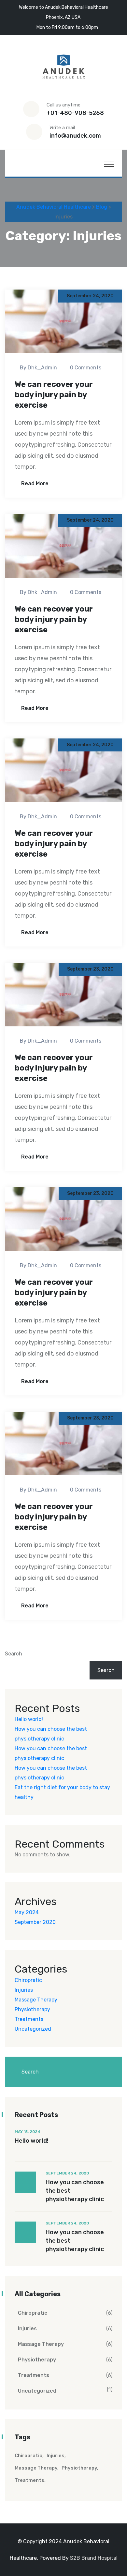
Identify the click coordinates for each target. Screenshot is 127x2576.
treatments (29, 2480)
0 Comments (86, 368)
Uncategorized (33, 2029)
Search (14, 1654)
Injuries (24, 1990)
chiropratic (28, 2456)
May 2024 (27, 1912)
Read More (34, 483)
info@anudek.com (75, 136)
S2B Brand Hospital (94, 2558)
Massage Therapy (36, 2000)
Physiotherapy (32, 2009)
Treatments (29, 2019)
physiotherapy (79, 2468)
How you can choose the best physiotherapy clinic (75, 2191)
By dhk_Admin (38, 368)
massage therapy (36, 2468)
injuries (56, 2456)
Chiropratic (28, 1980)
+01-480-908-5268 (75, 113)
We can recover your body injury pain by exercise (54, 395)
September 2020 (35, 1922)
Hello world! (29, 1719)
